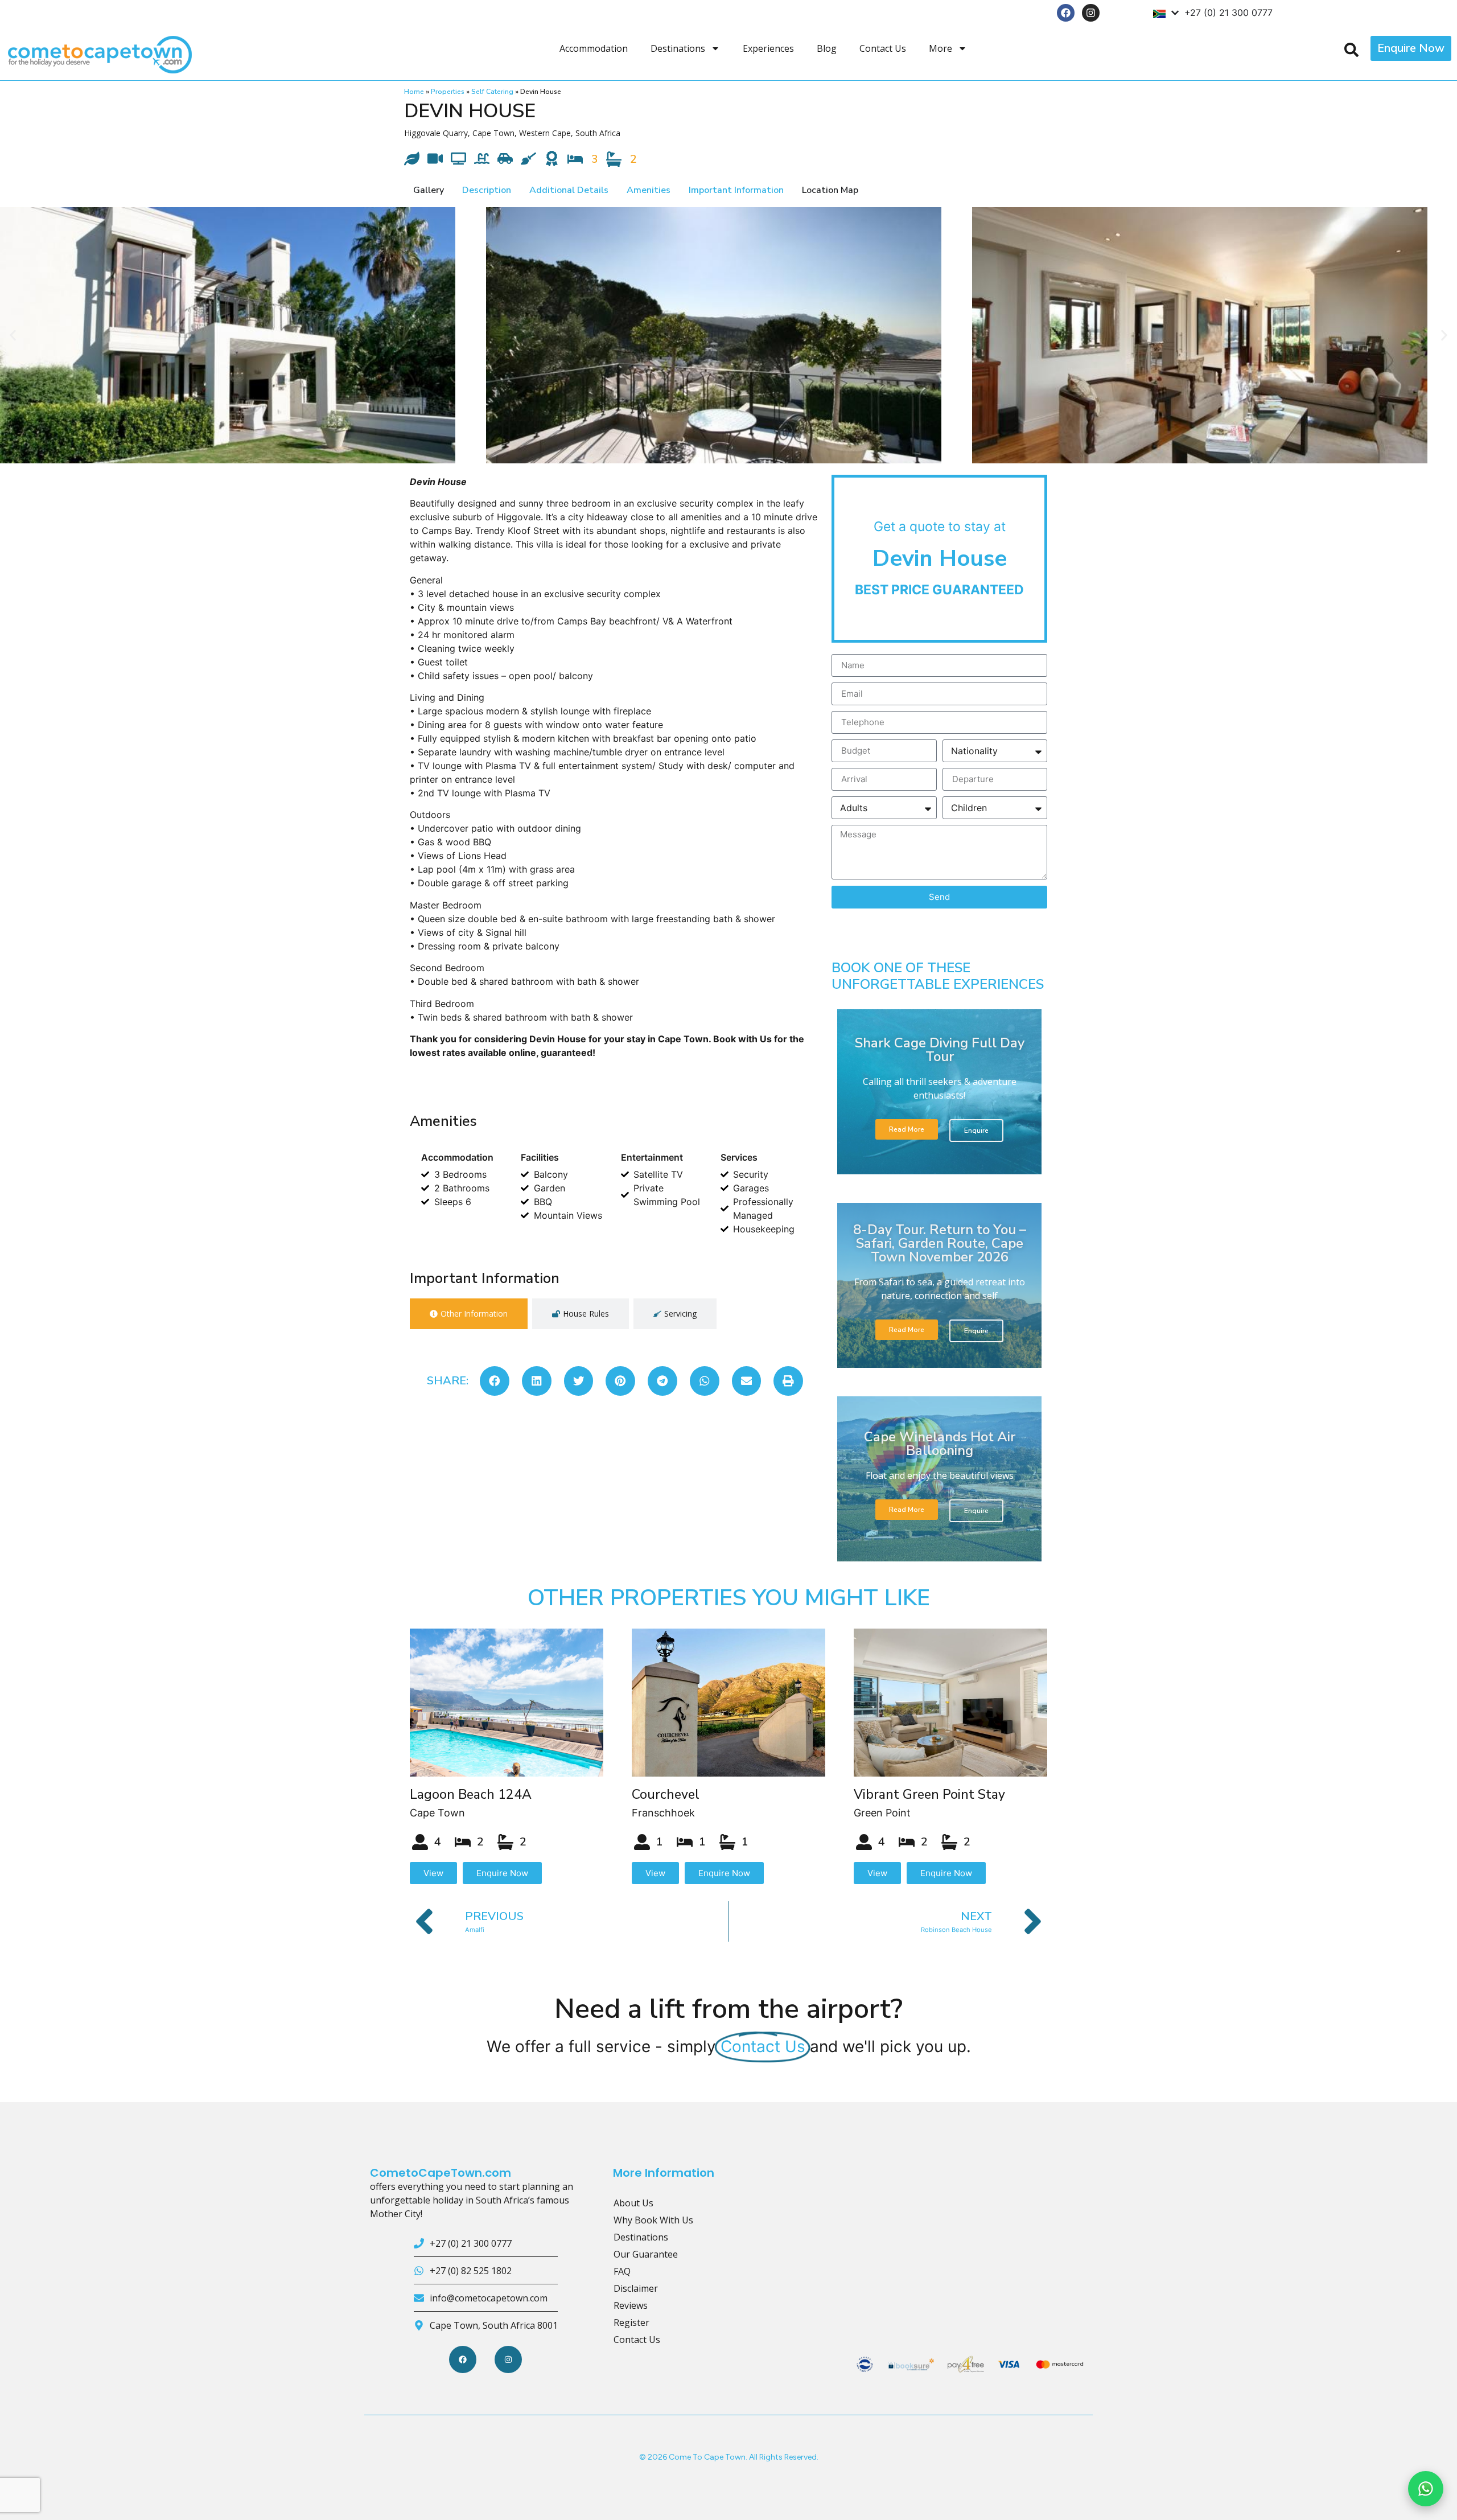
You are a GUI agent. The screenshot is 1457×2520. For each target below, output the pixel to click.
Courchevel (666, 1795)
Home (414, 92)
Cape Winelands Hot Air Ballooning (940, 1444)
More (941, 48)
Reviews (631, 2305)
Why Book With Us (653, 2220)
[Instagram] (1091, 13)
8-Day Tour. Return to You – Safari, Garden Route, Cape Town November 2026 (940, 1243)
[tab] (469, 1314)
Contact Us (883, 48)
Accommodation (594, 48)
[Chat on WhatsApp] (1426, 2489)
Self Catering (492, 92)
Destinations (678, 48)
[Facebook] (1066, 13)
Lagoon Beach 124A (471, 1795)
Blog (827, 48)
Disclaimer (636, 2288)
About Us (633, 2203)
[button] (13, 335)
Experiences (768, 48)
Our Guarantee (646, 2254)
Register (631, 2322)
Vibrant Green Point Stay (929, 1795)
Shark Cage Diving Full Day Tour (940, 1050)
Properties (448, 92)
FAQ (622, 2271)
